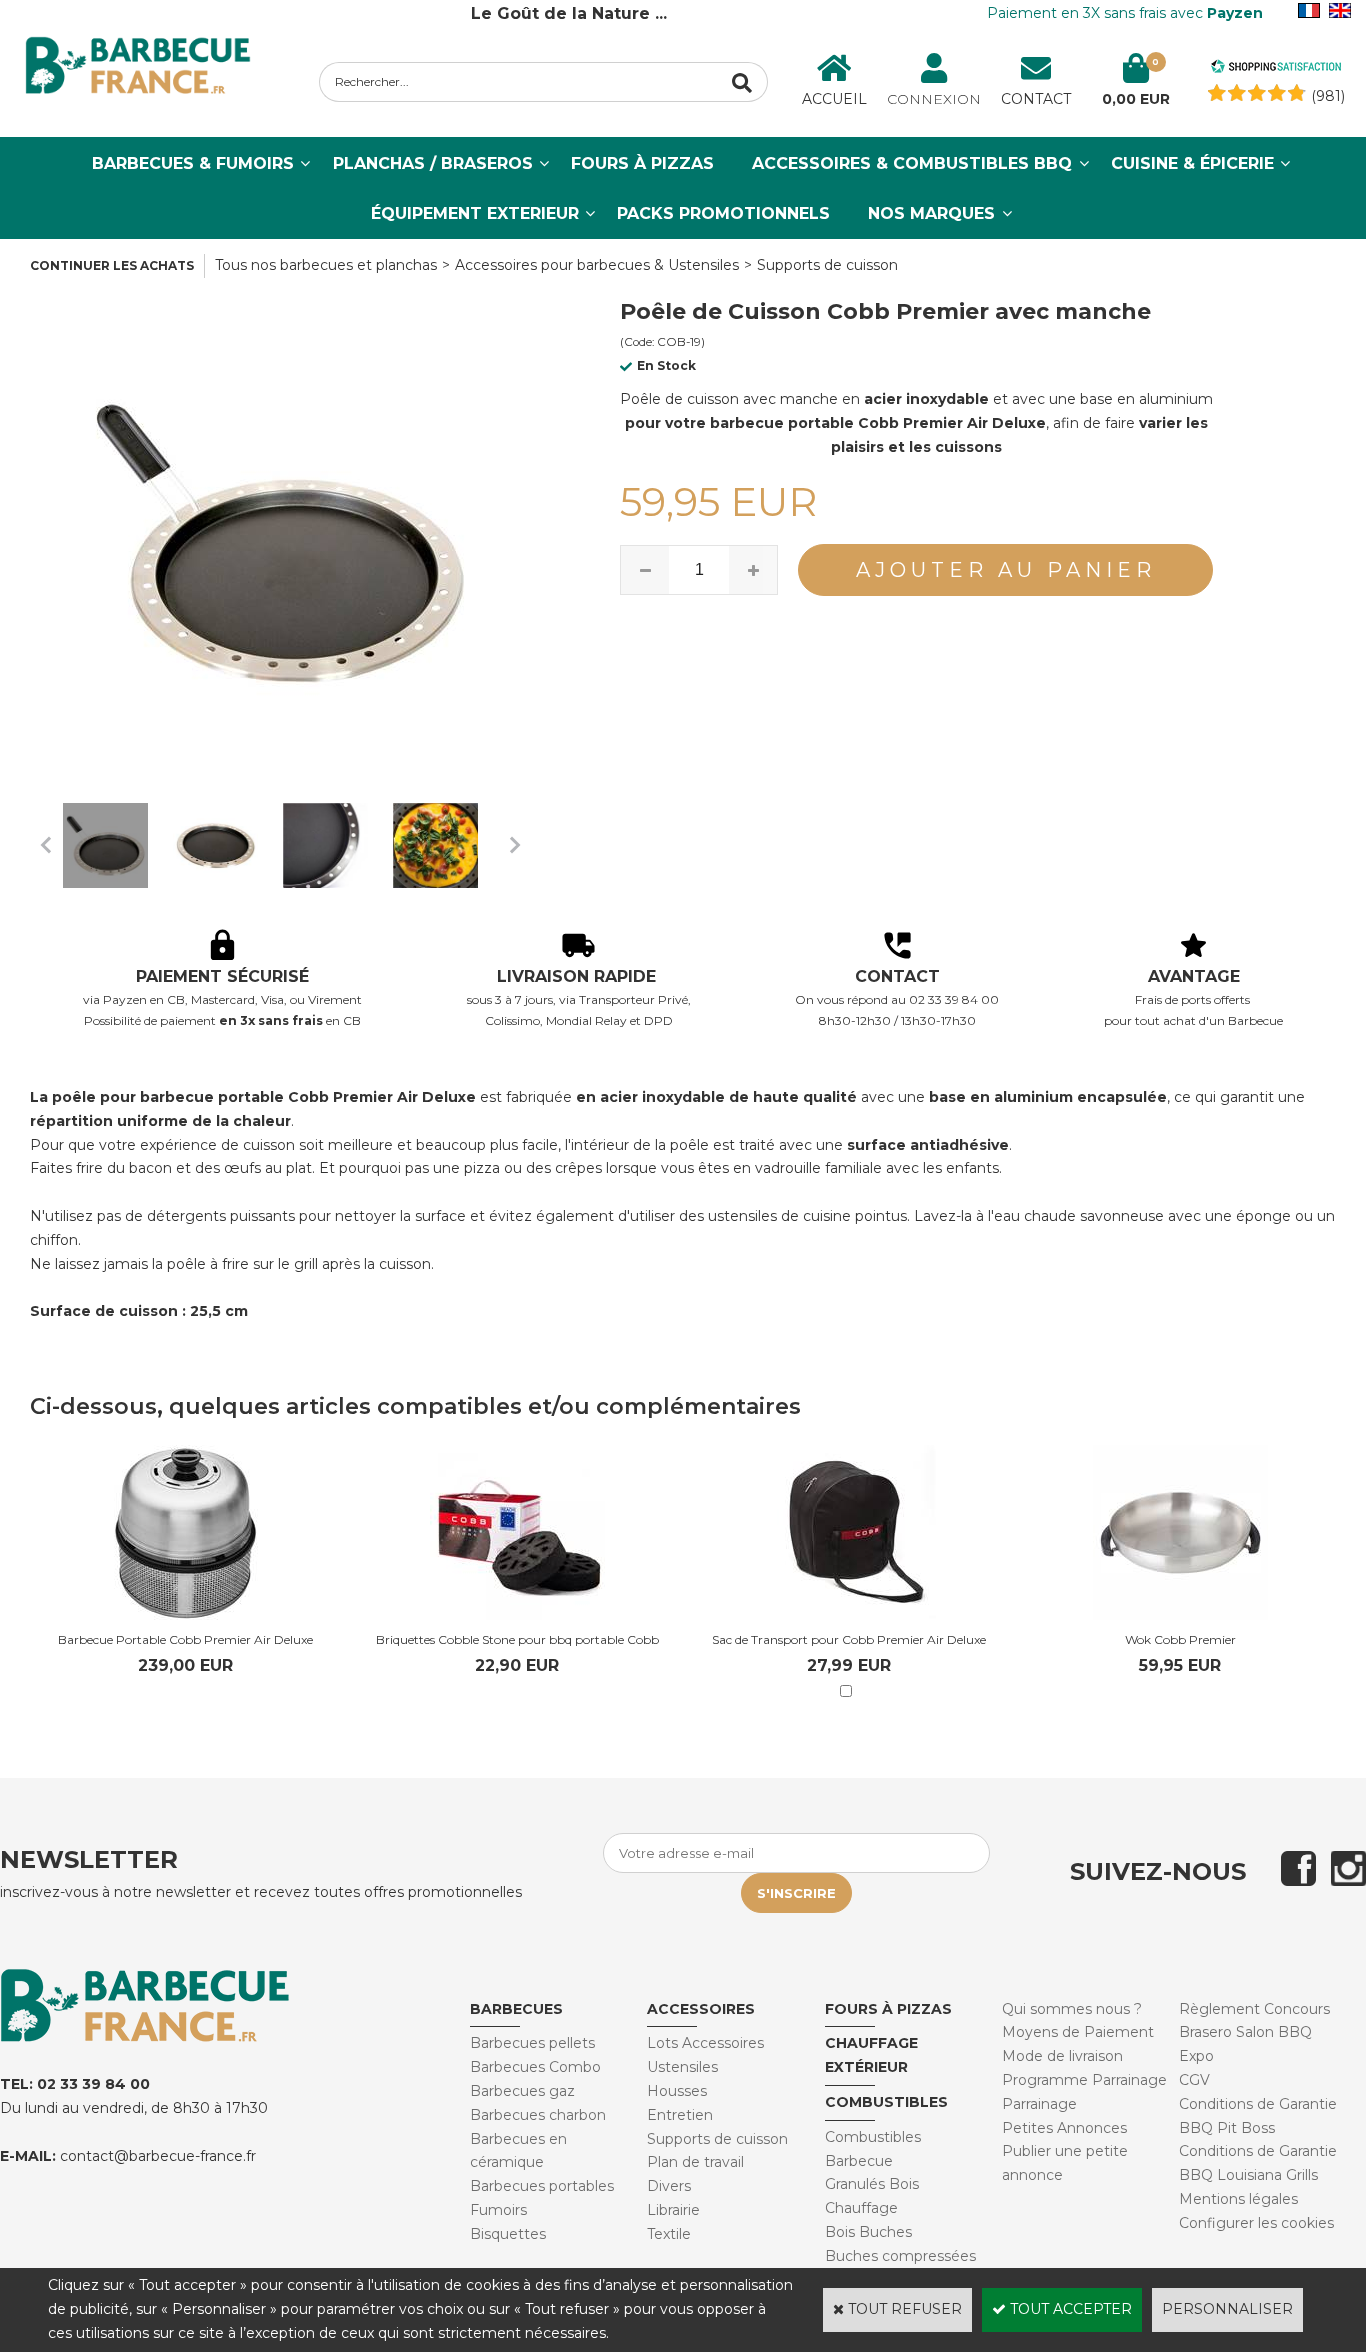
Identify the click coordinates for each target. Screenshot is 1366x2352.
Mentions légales (1238, 2199)
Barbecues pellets (532, 2043)
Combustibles (886, 2102)
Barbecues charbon (538, 2115)
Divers (669, 2186)
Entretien (680, 2115)
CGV (1194, 2080)
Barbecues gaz (522, 2091)
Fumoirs (498, 2210)
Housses (677, 2091)
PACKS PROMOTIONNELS (723, 213)
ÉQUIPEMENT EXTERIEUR (475, 213)
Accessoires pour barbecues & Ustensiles (597, 265)
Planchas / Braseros (433, 163)
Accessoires (701, 2009)
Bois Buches (868, 2232)
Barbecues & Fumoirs (193, 163)
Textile (669, 2234)
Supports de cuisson (827, 265)
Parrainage (1039, 2104)
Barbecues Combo (535, 2067)
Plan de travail (695, 2162)
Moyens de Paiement (1078, 2032)
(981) (1328, 96)
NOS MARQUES (931, 213)
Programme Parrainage (1084, 2080)
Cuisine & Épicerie (1192, 163)
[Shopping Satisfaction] (1276, 69)
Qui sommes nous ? (1072, 2009)
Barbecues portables (542, 2186)
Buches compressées (900, 2256)
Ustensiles (682, 2067)
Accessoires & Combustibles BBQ (912, 163)
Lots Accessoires (705, 2043)
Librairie (673, 2210)
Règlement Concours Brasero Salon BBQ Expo (1254, 2033)
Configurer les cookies (1256, 2223)
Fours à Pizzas (642, 163)
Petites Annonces (1064, 2128)
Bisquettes (508, 2234)
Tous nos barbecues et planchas (326, 265)
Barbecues (516, 2009)
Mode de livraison (1062, 2056)
